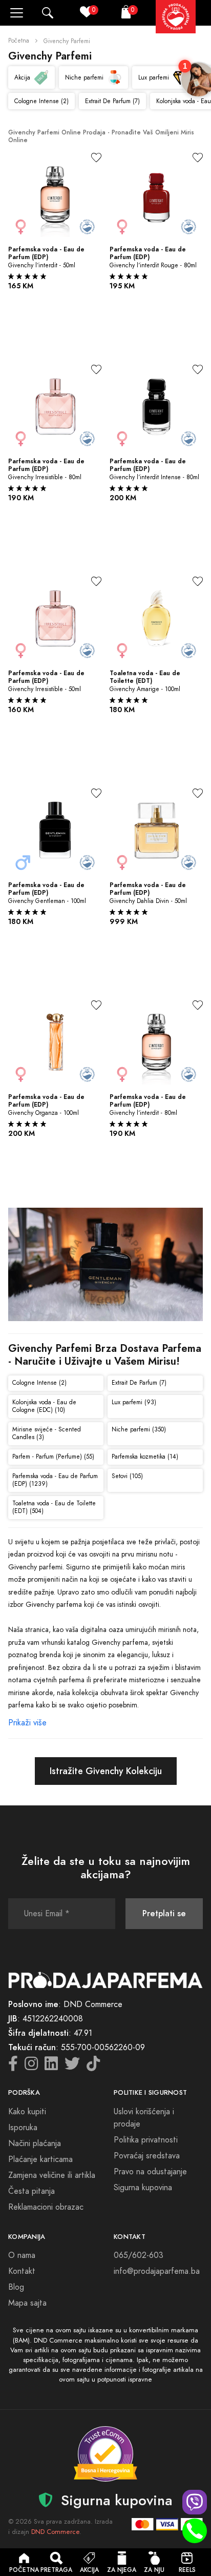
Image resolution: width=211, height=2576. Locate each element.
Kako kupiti (27, 2112)
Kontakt (22, 2271)
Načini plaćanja (35, 2144)
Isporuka (23, 2128)
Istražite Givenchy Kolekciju (106, 1771)
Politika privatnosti (146, 2140)
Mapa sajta (27, 2303)
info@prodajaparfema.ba (157, 2271)
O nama (22, 2255)
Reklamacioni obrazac (46, 2207)
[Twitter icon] (72, 2067)
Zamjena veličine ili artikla (52, 2175)
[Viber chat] (195, 2502)
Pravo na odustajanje (150, 2172)
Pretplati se (164, 1913)
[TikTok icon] (93, 2067)
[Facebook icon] (13, 2067)
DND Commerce (55, 2532)
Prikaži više (27, 1723)
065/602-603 (139, 2255)
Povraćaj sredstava (147, 2156)
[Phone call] (195, 2531)
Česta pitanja (31, 2191)
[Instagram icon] (31, 2067)
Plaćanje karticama (40, 2159)
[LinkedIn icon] (51, 2067)
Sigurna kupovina (143, 2188)
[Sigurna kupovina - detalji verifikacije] (105, 2454)
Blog (16, 2287)
